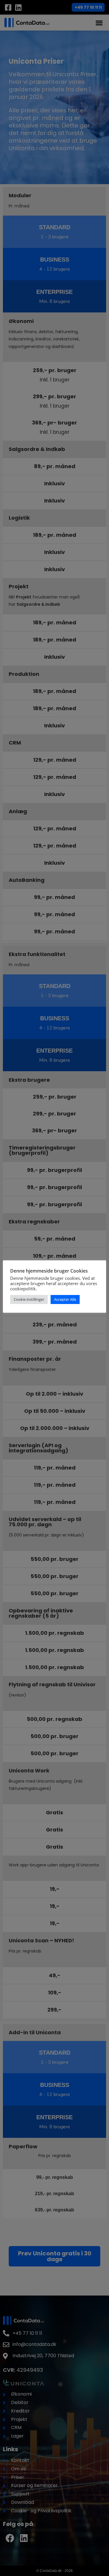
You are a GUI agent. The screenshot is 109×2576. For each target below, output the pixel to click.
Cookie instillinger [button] (29, 1299)
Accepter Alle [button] (65, 1299)
